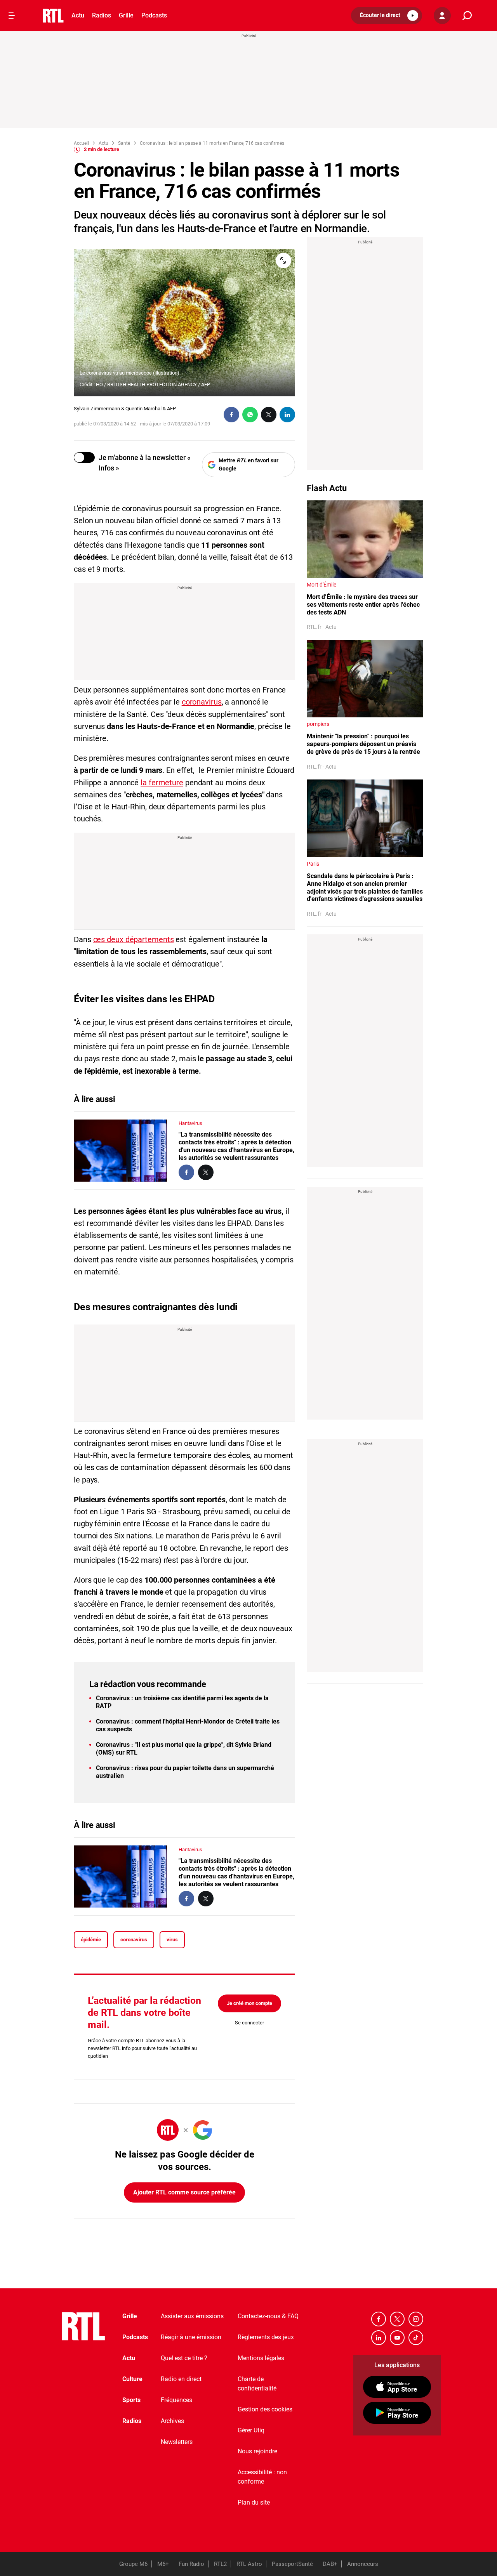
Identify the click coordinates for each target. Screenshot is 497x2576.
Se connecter (249, 2023)
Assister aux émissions (192, 2316)
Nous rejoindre (257, 2451)
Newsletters (177, 2442)
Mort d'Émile (321, 585)
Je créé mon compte (249, 2003)
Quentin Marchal (144, 409)
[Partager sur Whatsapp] (250, 415)
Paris (313, 864)
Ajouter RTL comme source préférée (184, 2192)
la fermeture (162, 783)
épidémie (91, 1940)
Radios (102, 15)
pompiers (318, 724)
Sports (131, 2400)
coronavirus (202, 702)
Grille (126, 15)
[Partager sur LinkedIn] (287, 415)
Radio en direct (181, 2379)
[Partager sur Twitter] (269, 415)
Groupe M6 (133, 2564)
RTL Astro (249, 2564)
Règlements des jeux (266, 2337)
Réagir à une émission (191, 2337)
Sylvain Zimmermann (97, 409)
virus (172, 1940)
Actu (78, 15)
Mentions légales (261, 2358)
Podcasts (154, 15)
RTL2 (220, 2564)
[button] (387, 16)
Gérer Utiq (251, 2430)
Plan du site (254, 2502)
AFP (171, 409)
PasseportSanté (292, 2564)
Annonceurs (363, 2564)
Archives (172, 2421)
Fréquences (176, 2400)
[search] (467, 16)
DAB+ (330, 2564)
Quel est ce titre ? (184, 2358)
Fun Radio (191, 2564)
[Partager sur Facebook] (231, 415)
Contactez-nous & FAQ (268, 2316)
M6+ (163, 2564)
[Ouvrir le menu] (12, 16)
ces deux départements (134, 939)
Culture (132, 2379)
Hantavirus (190, 1123)
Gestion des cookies (265, 2409)
